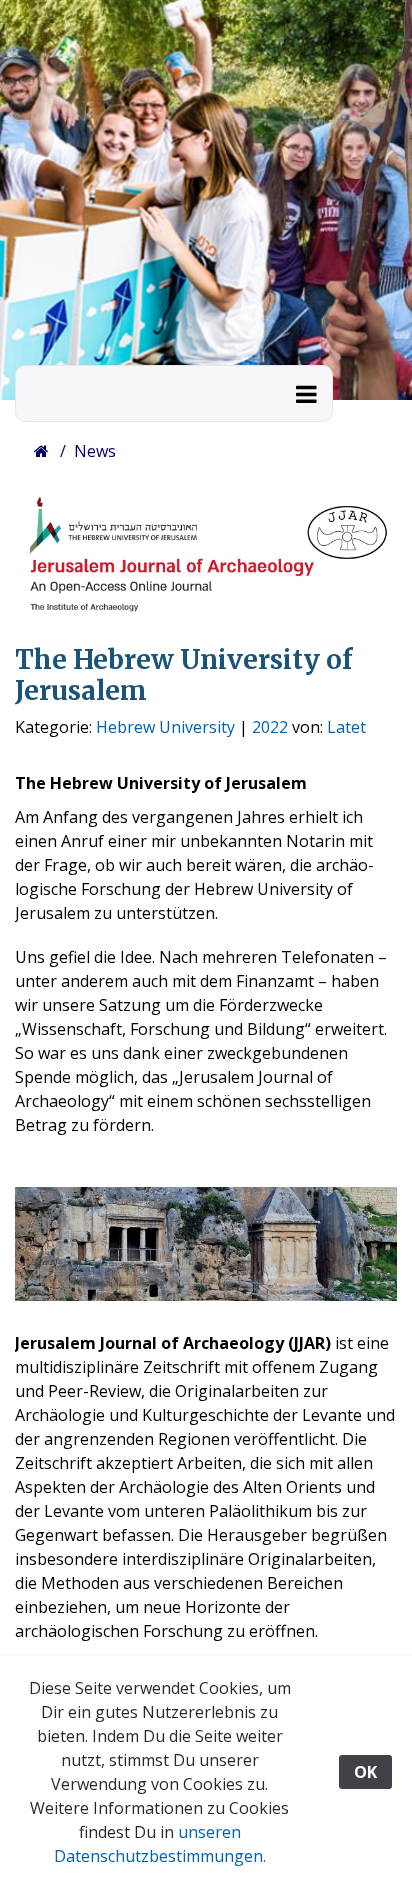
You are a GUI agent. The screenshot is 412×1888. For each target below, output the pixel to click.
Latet (346, 727)
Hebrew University (165, 727)
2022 (270, 727)
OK (365, 1772)
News (95, 451)
